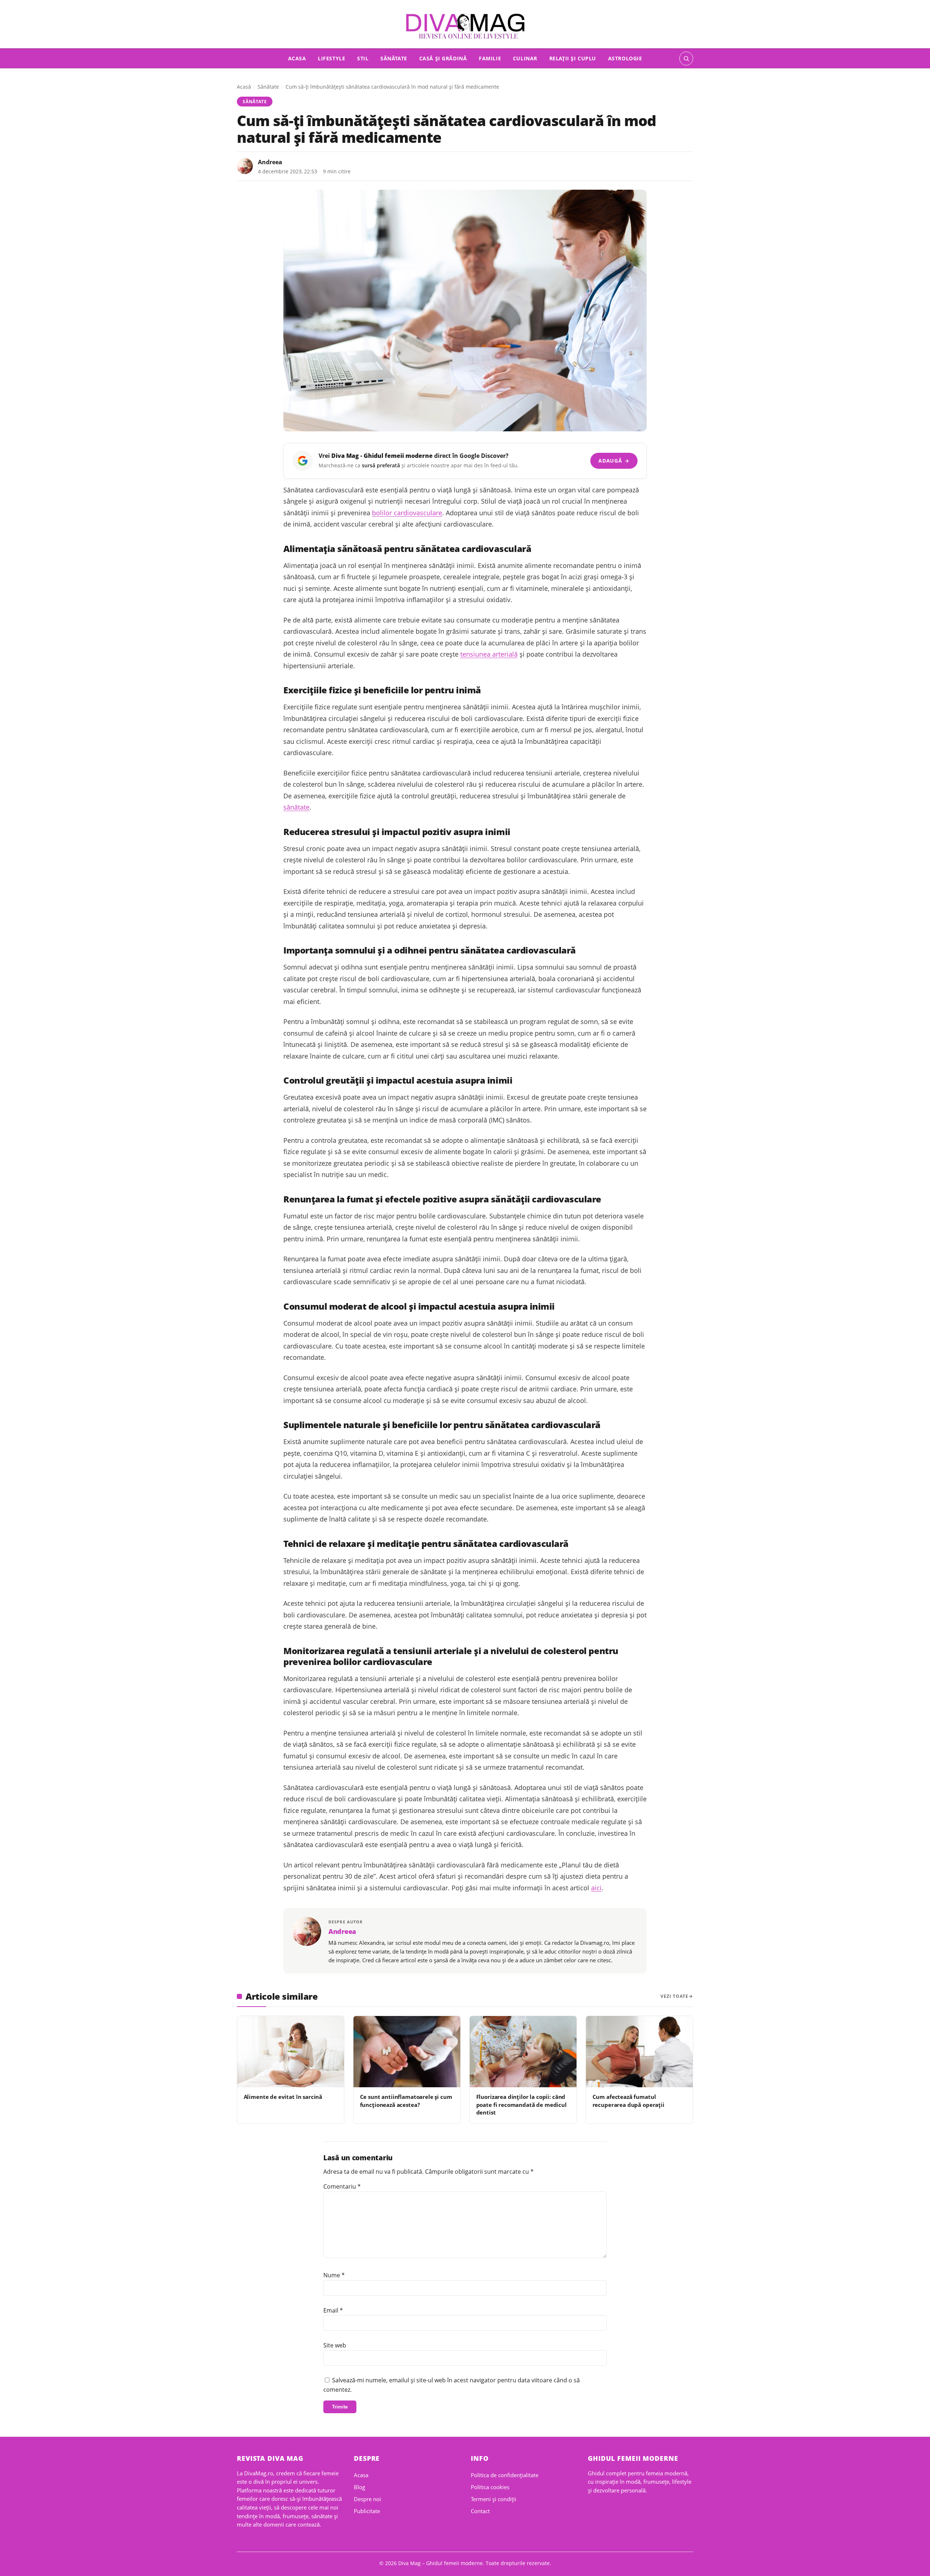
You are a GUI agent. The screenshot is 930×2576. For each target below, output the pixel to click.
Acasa (297, 58)
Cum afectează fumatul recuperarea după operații (628, 2101)
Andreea (270, 162)
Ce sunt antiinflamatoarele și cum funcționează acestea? (406, 2101)
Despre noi (367, 2499)
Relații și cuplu (573, 58)
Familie (490, 58)
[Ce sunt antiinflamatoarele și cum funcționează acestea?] (407, 2052)
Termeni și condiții (494, 2499)
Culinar (525, 58)
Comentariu (342, 2186)
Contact (480, 2511)
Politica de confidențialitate (505, 2475)
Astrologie (625, 58)
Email (333, 2310)
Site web (335, 2345)
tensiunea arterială (489, 654)
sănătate (296, 807)
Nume (334, 2275)
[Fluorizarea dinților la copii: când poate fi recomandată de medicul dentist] (523, 2052)
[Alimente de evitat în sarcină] (291, 2052)
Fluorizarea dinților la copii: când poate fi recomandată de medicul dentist (521, 2105)
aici (596, 1888)
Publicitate (367, 2511)
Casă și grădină (443, 58)
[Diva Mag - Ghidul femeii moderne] (465, 26)
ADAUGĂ (614, 461)
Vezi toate (674, 1996)
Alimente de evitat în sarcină (283, 2097)
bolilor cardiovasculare (407, 513)
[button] (686, 59)
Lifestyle (331, 58)
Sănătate (394, 58)
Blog (359, 2487)
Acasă (244, 87)
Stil (363, 58)
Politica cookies (490, 2487)
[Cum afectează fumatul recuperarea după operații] (639, 2052)
